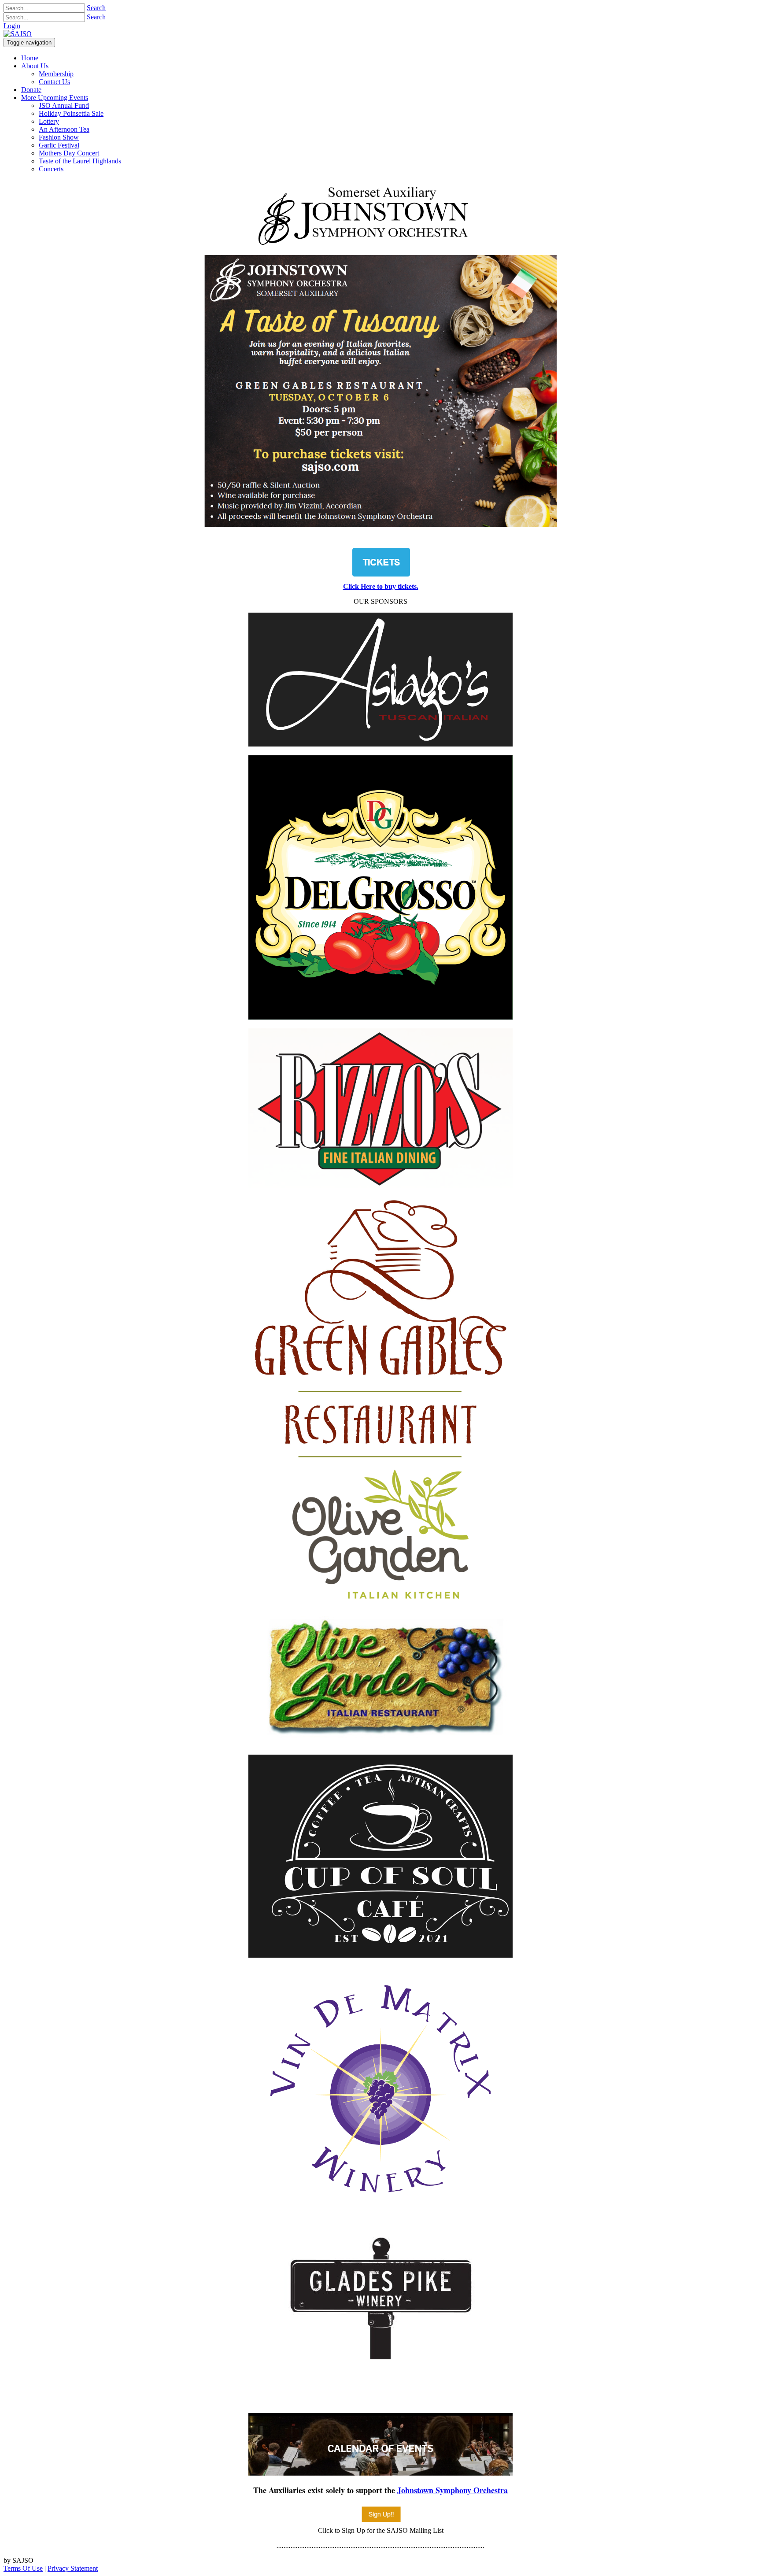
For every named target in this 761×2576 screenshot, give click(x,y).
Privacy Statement (73, 2568)
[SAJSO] (18, 34)
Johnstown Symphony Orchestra (453, 2490)
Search (96, 8)
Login (12, 26)
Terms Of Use (23, 2568)
